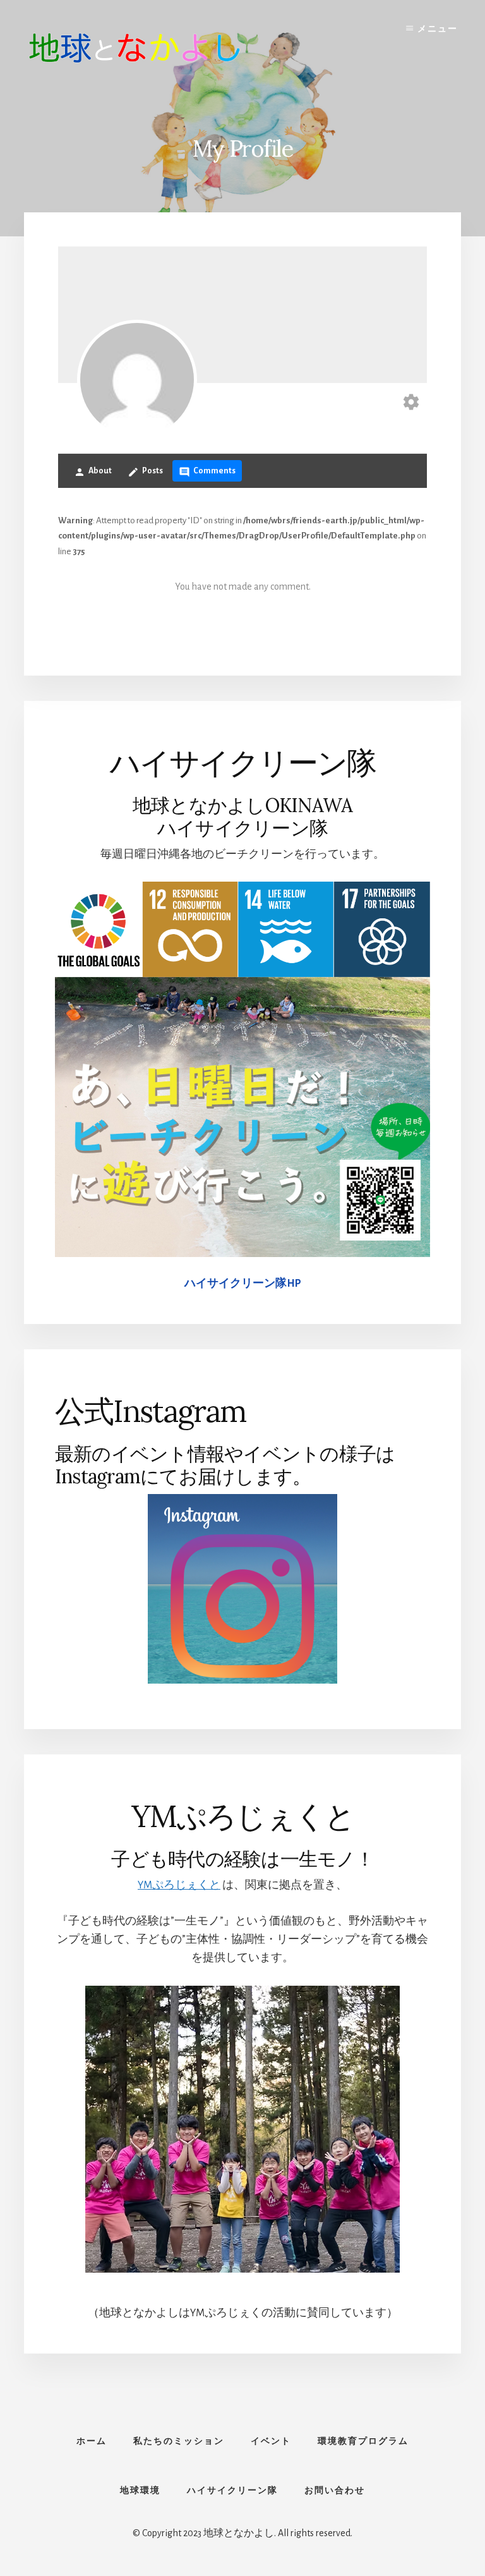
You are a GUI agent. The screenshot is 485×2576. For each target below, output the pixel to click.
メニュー (438, 29)
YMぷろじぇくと (179, 1885)
